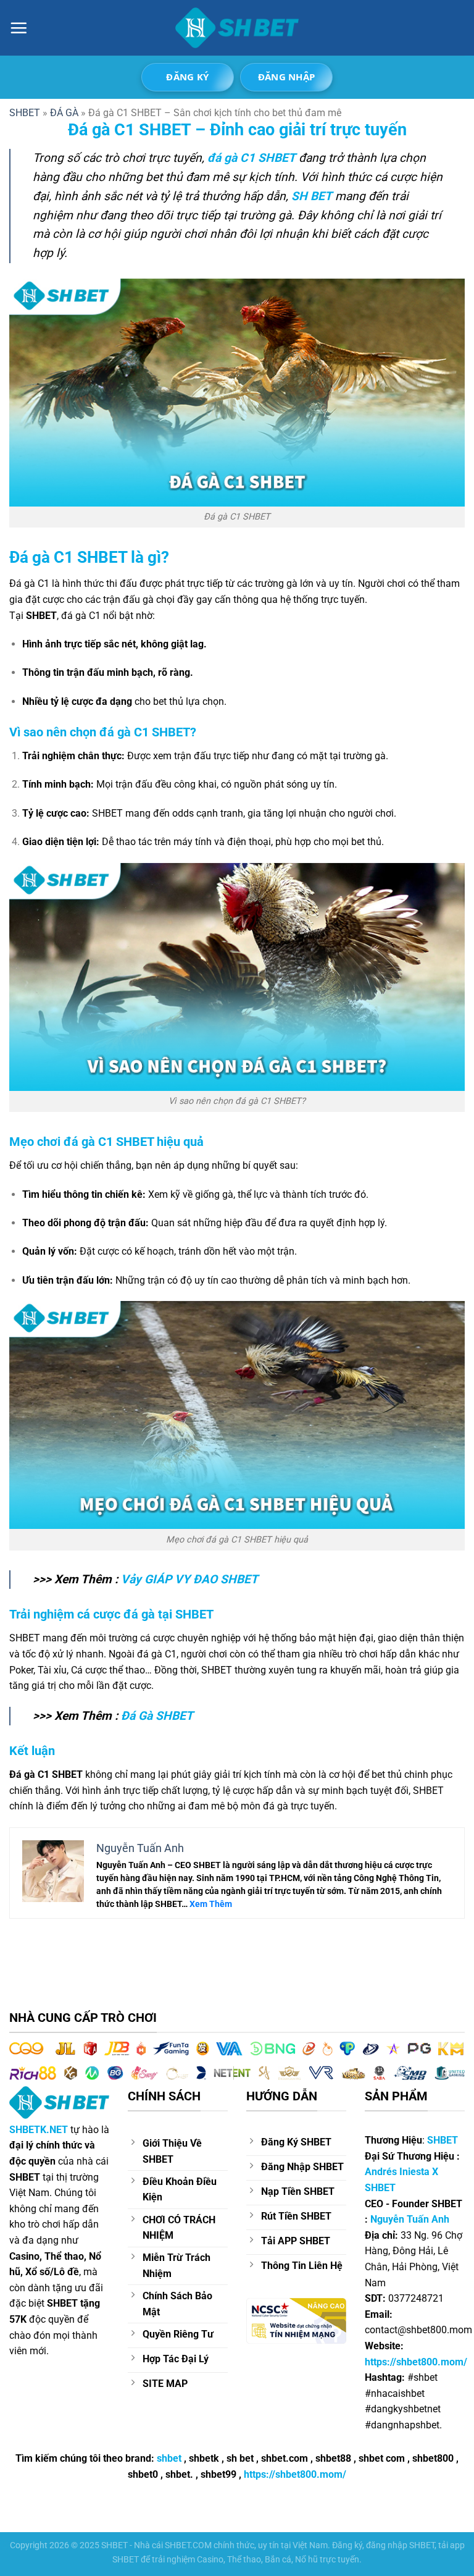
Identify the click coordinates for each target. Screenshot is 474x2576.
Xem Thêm (211, 1904)
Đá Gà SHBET (157, 1716)
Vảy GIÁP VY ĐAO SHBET (189, 1579)
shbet (169, 2458)
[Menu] (19, 28)
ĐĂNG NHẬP (287, 77)
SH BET (312, 196)
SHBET (443, 2140)
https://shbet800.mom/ (295, 2474)
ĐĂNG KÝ (187, 77)
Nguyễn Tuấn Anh (410, 2219)
